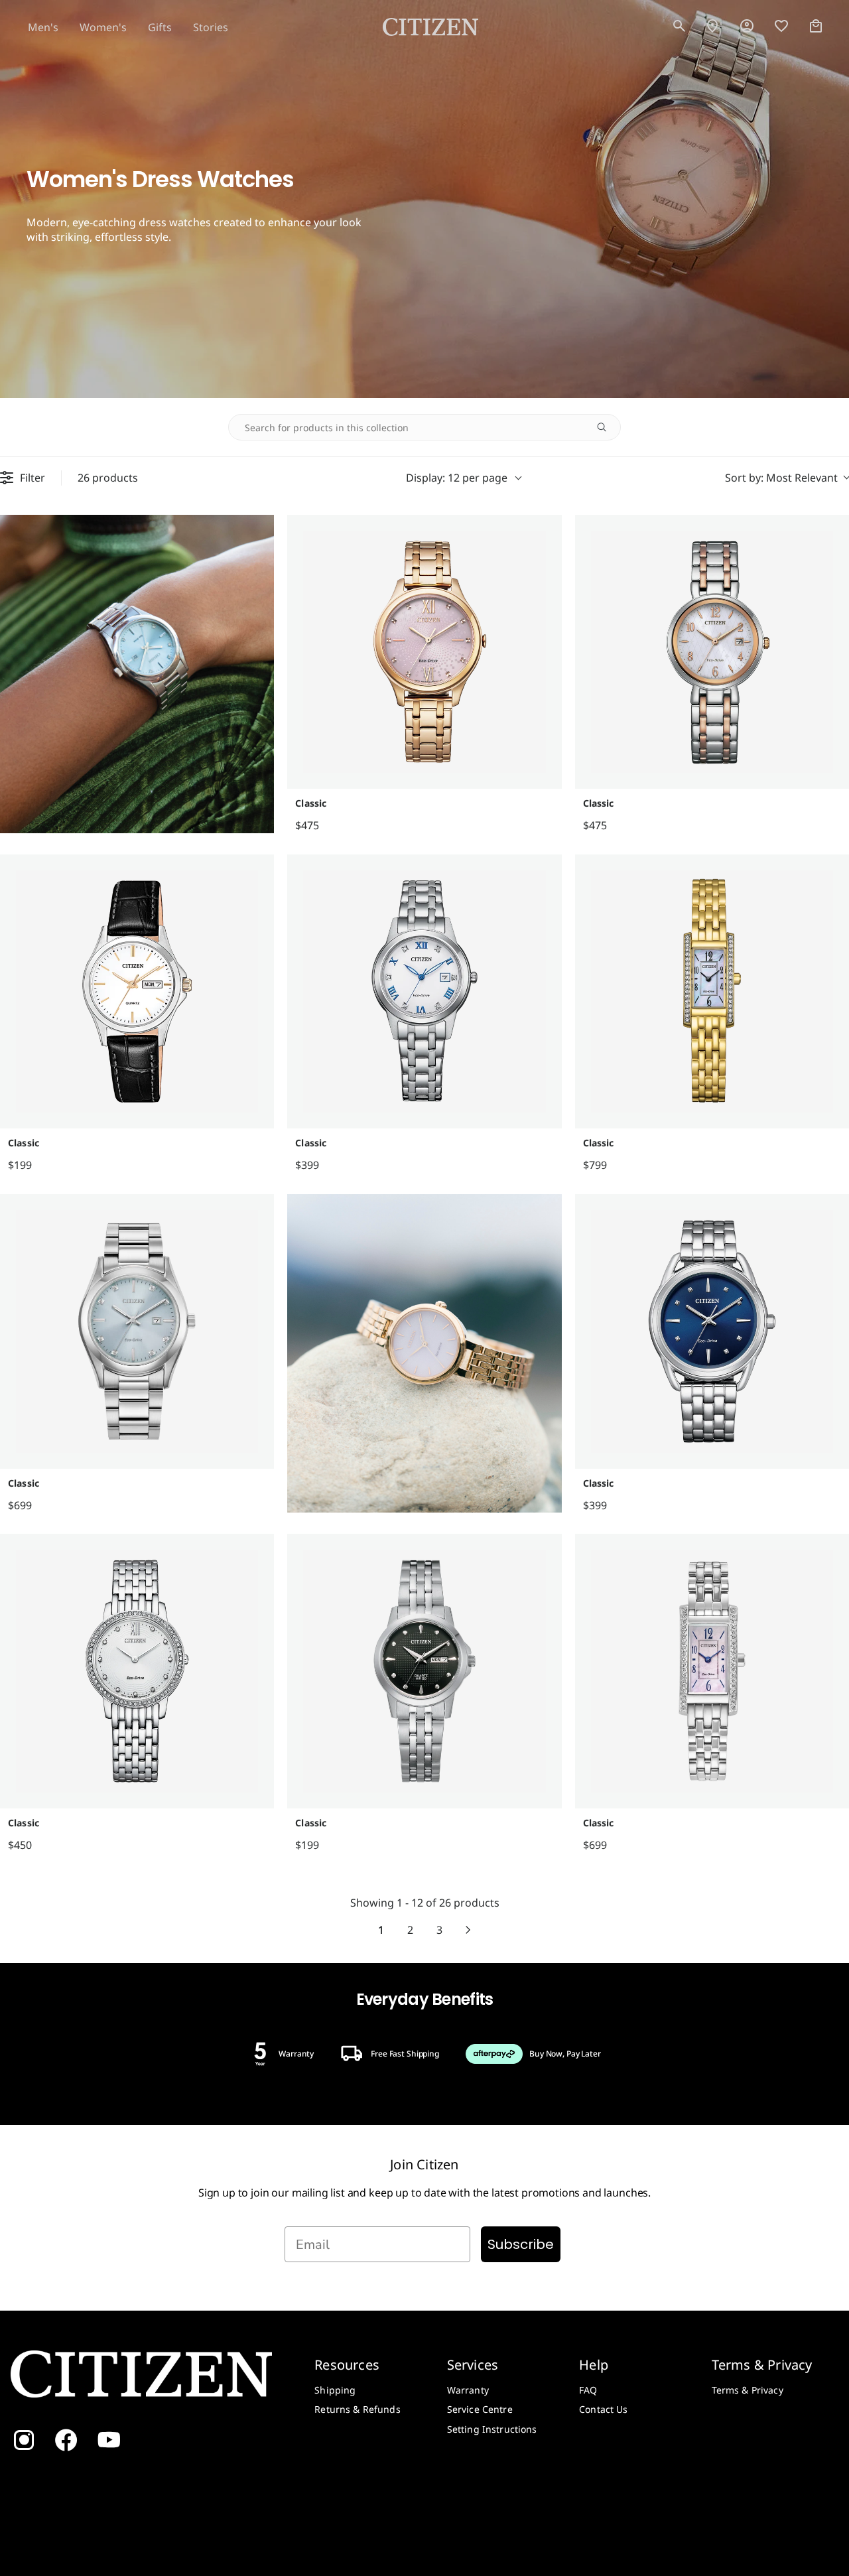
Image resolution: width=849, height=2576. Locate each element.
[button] (679, 27)
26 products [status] (108, 478)
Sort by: (781, 478)
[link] (747, 27)
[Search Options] (607, 427)
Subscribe (521, 2244)
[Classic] (424, 652)
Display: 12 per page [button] (457, 478)
